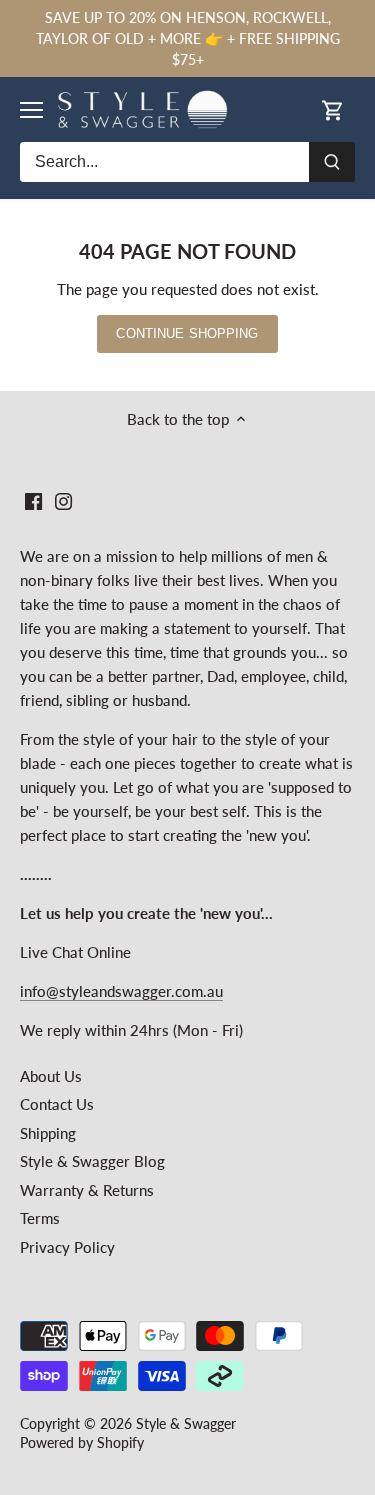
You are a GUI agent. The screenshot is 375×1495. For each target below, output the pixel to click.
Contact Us (57, 1104)
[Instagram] (63, 499)
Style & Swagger (186, 1424)
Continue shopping (187, 333)
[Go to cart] (333, 109)
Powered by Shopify (82, 1443)
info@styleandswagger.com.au (121, 991)
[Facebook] (33, 499)
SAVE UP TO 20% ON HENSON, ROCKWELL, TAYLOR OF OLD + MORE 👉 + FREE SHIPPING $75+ (188, 38)
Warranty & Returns (87, 1190)
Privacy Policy (67, 1247)
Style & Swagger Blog (92, 1161)
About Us (51, 1076)
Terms (40, 1218)
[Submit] (332, 162)
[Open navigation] (31, 110)
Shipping (48, 1133)
